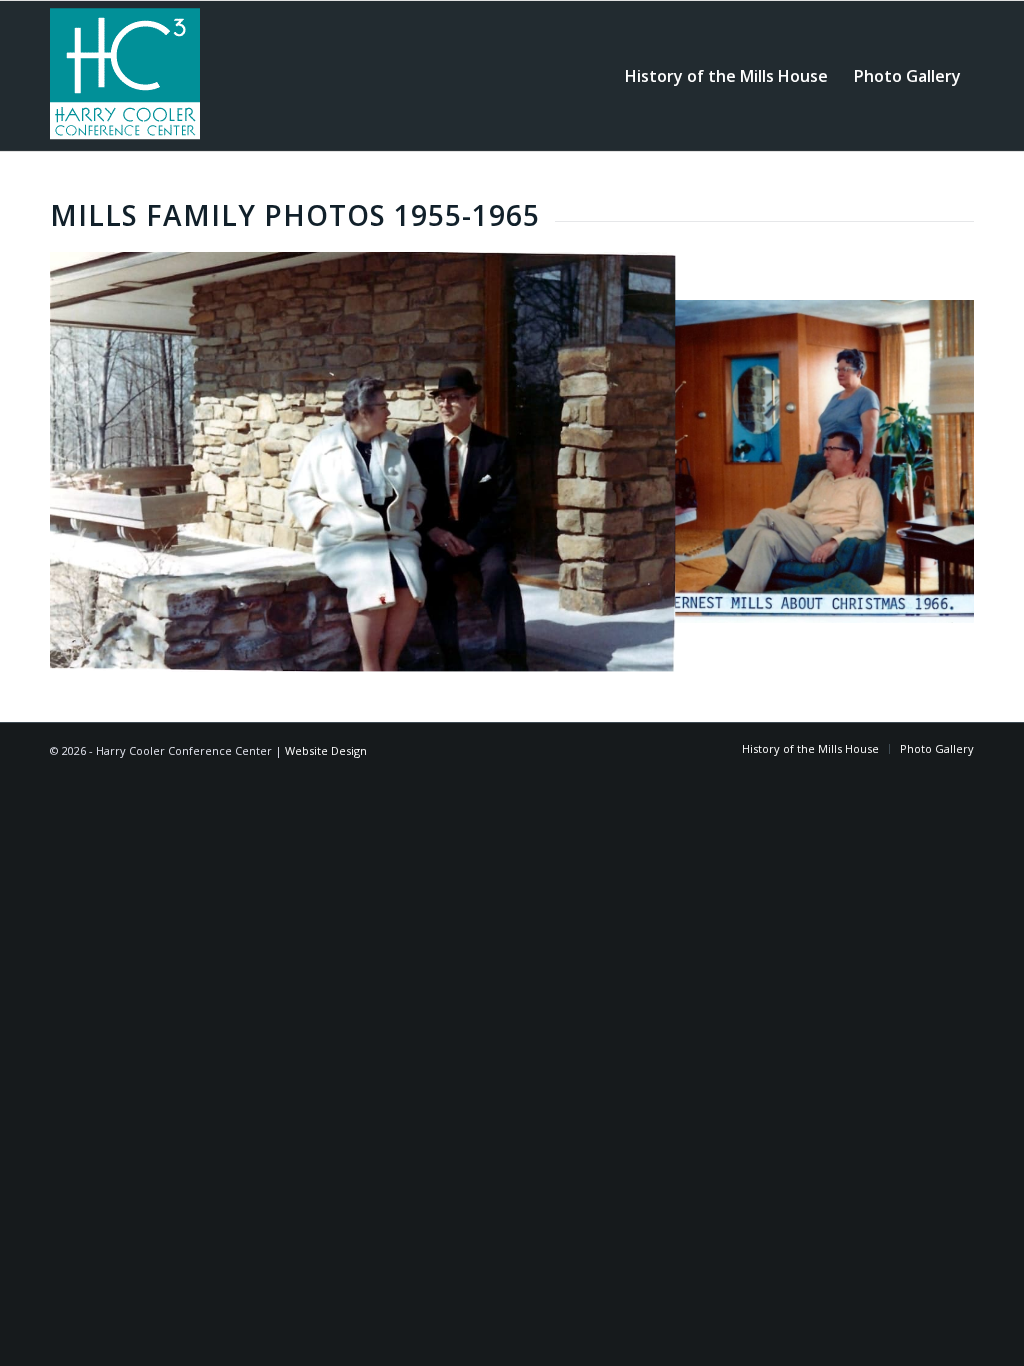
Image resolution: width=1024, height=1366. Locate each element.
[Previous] (95, 462)
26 (696, 651)
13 (488, 651)
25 (680, 651)
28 (728, 651)
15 (520, 651)
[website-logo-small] (125, 76)
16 (536, 651)
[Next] (929, 462)
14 (504, 651)
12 (472, 651)
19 (584, 651)
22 (632, 651)
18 (568, 651)
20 (600, 651)
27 (712, 651)
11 (456, 651)
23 (648, 651)
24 (664, 651)
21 (616, 651)
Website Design (326, 750)
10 (440, 651)
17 (552, 651)
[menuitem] (726, 76)
